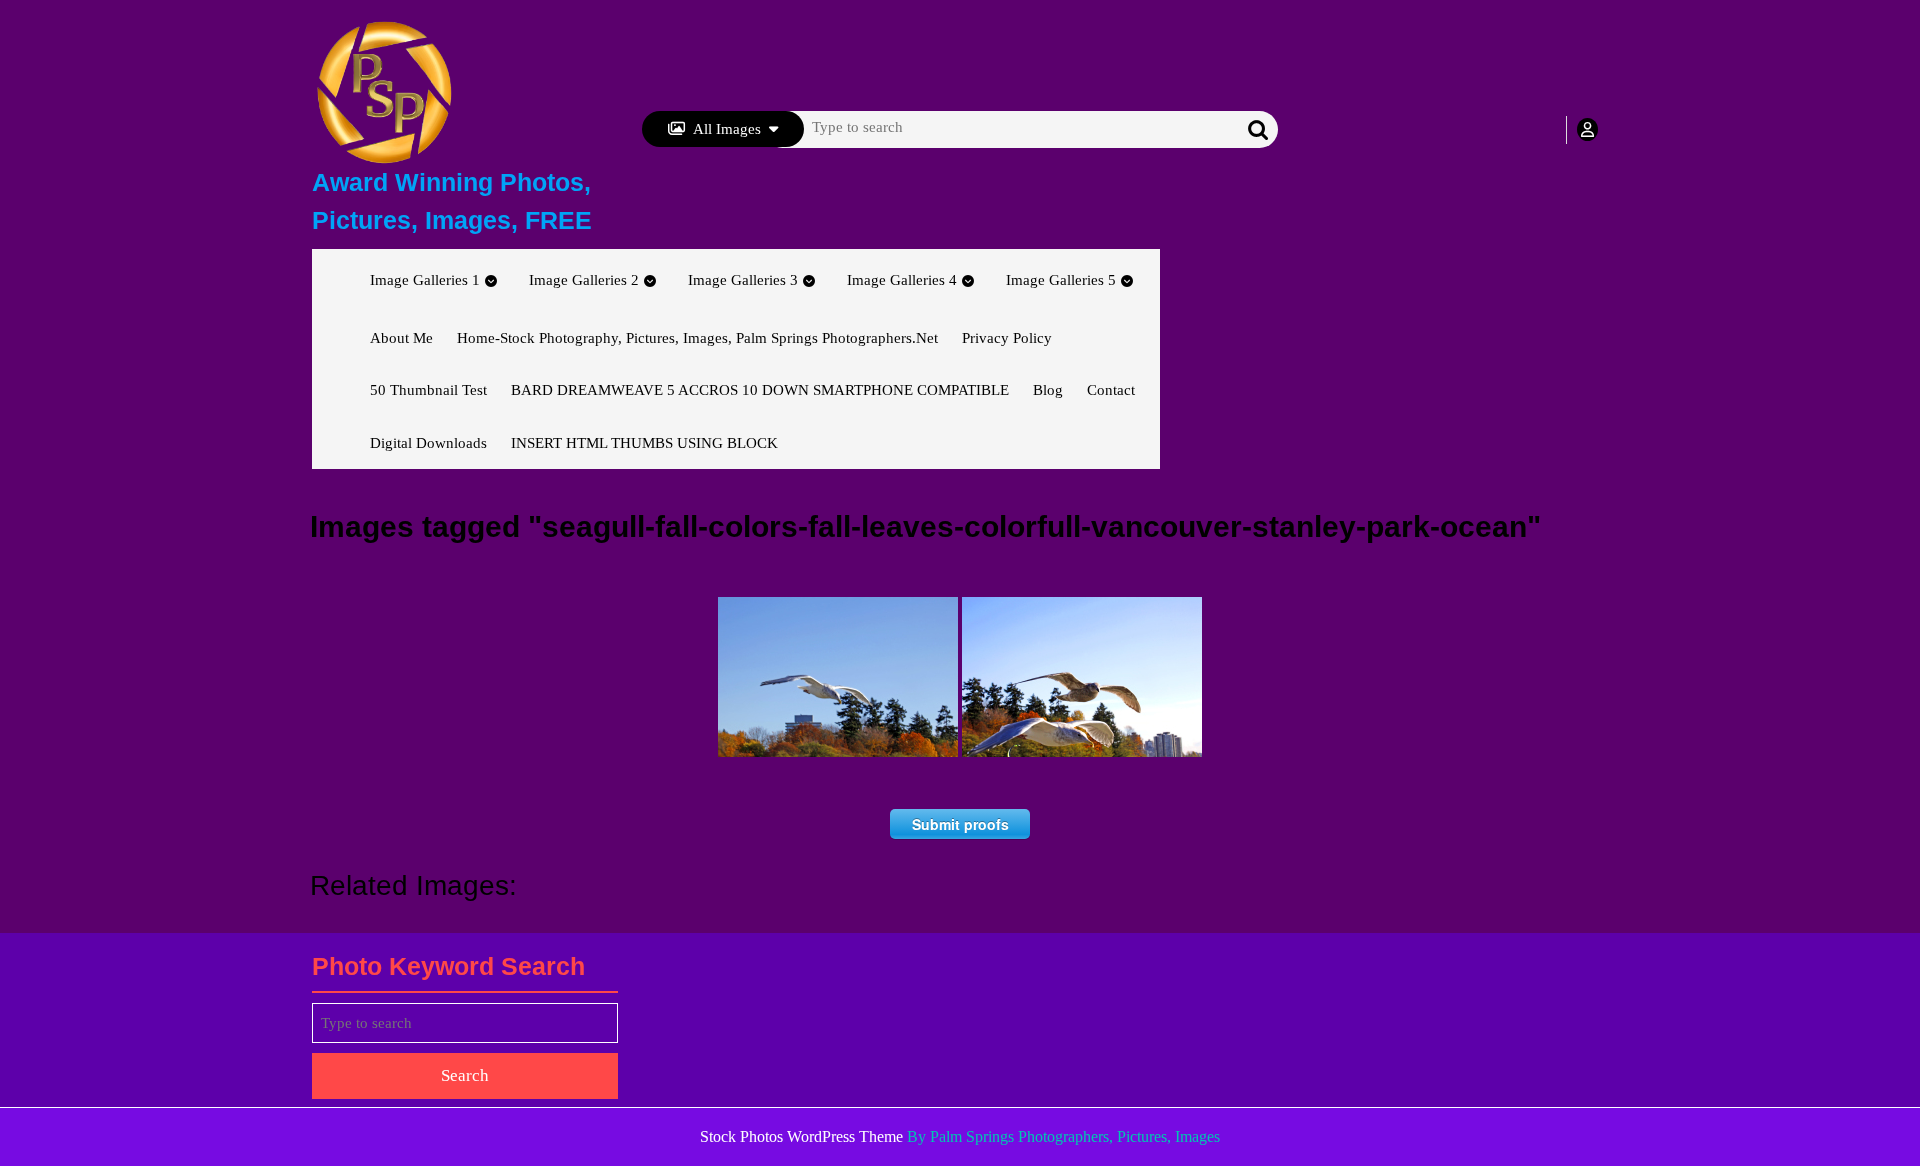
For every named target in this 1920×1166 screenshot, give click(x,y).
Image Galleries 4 (902, 280)
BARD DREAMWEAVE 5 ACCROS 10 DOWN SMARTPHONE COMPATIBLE (760, 390)
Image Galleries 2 (584, 280)
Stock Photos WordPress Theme (801, 1136)
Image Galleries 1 (425, 280)
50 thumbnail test (428, 390)
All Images (727, 129)
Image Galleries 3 (743, 280)
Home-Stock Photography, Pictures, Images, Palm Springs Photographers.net (697, 338)
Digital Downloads (428, 443)
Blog (1048, 390)
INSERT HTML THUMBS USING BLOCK (644, 443)
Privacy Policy (1007, 338)
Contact (1111, 390)
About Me (401, 338)
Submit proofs (960, 824)
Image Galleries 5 (1061, 280)
